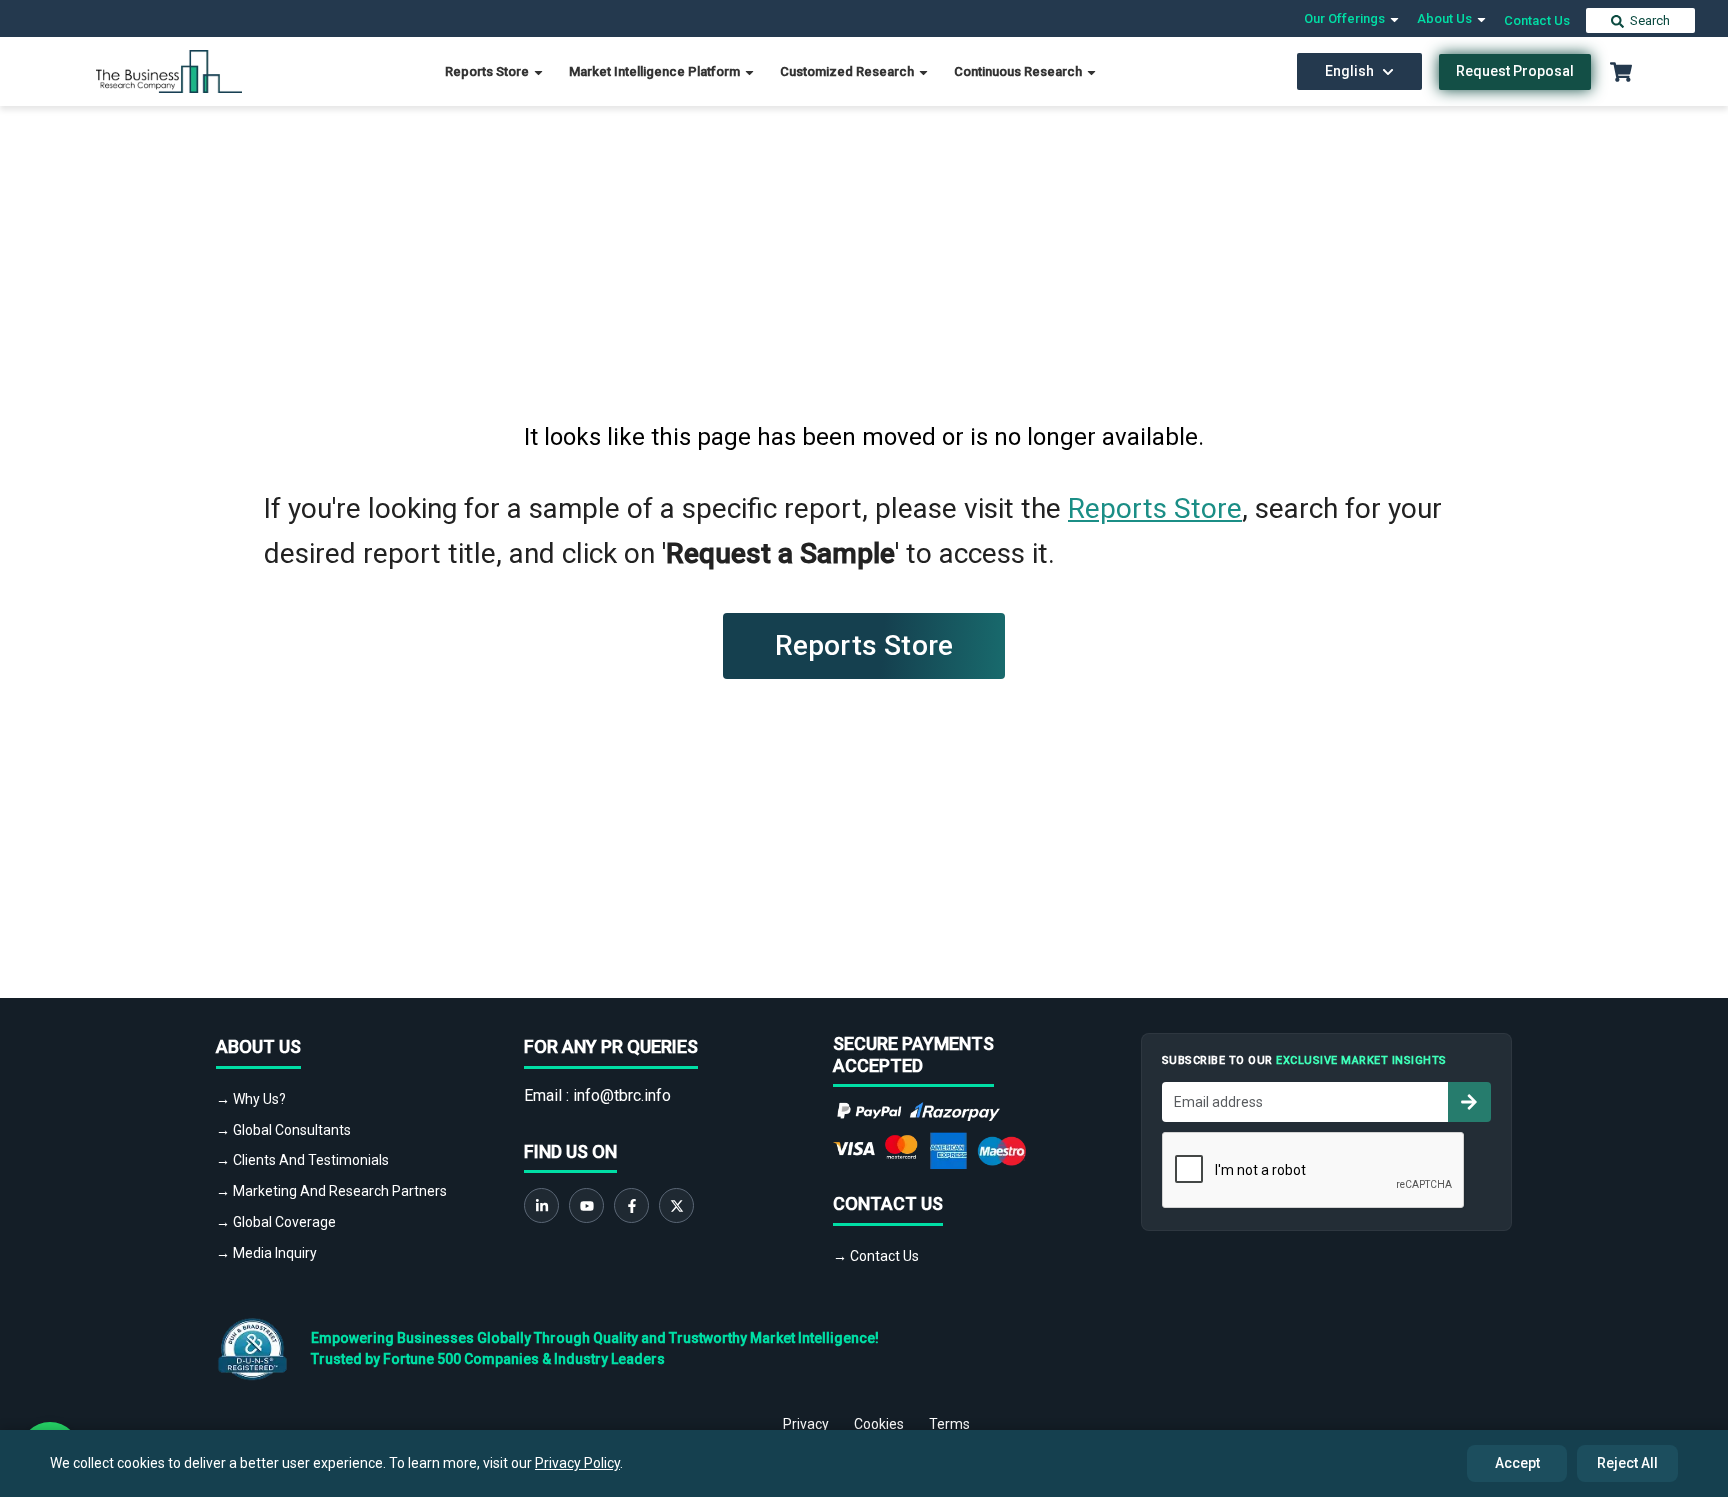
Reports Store (488, 71)
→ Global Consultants (283, 1130)
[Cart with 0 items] (1621, 72)
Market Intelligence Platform (656, 71)
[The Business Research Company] (169, 70)
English (1349, 71)
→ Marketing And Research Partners (331, 1191)
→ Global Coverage (276, 1222)
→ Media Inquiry (266, 1253)
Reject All (1627, 1463)
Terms (949, 1424)
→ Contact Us (876, 1256)
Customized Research (848, 71)
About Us (1446, 18)
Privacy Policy (577, 1463)
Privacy (806, 1424)
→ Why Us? (251, 1099)
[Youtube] (586, 1205)
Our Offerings (1346, 18)
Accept (1517, 1463)
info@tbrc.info (622, 1095)
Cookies (879, 1424)
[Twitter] (676, 1205)
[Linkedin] (541, 1205)
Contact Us (1537, 20)
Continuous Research (1019, 71)
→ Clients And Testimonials (302, 1160)
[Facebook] (631, 1205)
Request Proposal (1515, 71)
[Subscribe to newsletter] (1469, 1102)
